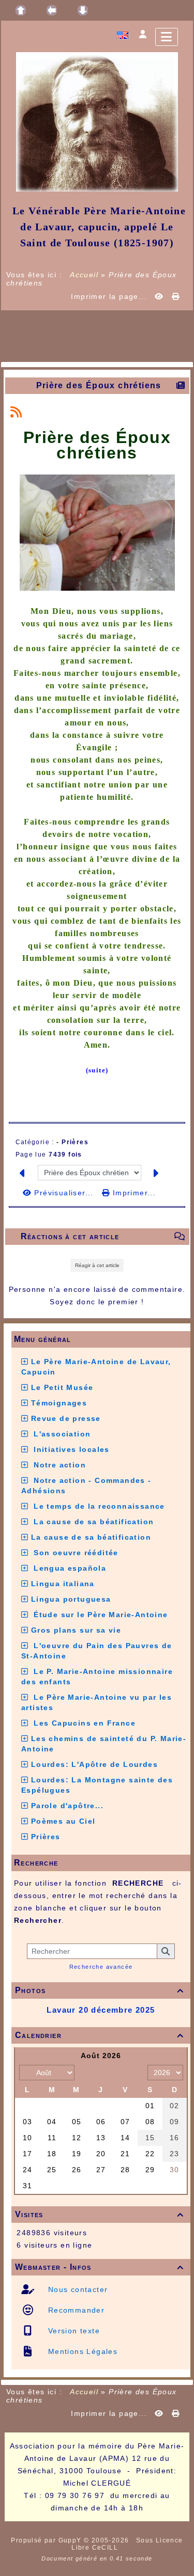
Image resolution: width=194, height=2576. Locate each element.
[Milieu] (52, 10)
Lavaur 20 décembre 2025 (101, 2010)
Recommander (75, 2310)
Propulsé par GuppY (47, 2540)
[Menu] (167, 37)
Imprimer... (133, 1193)
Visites (99, 2214)
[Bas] (83, 10)
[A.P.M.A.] (97, 121)
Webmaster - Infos (99, 2267)
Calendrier (99, 2035)
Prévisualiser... (64, 1193)
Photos (99, 1990)
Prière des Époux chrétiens (99, 385)
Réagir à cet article (97, 1265)
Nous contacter (76, 2289)
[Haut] (21, 10)
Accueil (85, 275)
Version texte (72, 2331)
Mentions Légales (81, 2351)
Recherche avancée (101, 1967)
